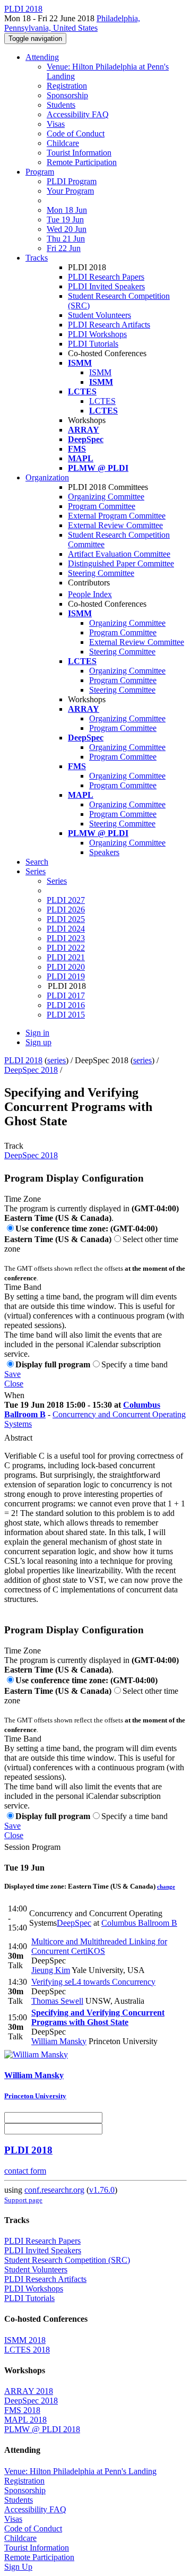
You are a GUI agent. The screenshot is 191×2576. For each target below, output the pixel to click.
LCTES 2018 (27, 2350)
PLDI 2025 (66, 919)
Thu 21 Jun (66, 239)
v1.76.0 (102, 2190)
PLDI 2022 (66, 948)
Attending (42, 57)
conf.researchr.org (54, 2190)
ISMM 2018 (25, 2340)
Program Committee (102, 506)
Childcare (63, 143)
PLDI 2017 (66, 996)
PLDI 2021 (66, 957)
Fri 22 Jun (64, 248)
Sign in (37, 1033)
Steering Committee (101, 573)
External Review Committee (115, 525)
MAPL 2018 (25, 2420)
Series (57, 881)
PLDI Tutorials (93, 344)
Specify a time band (134, 1364)
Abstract (18, 1438)
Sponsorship (67, 95)
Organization (47, 477)
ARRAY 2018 (29, 2391)
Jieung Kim (51, 1970)
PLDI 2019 (66, 976)
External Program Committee (117, 516)
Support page (23, 2200)
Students (61, 105)
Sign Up (18, 2567)
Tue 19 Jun (65, 219)
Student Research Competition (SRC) (67, 2260)
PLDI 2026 (66, 910)
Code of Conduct (76, 133)
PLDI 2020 (66, 967)
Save (12, 1374)
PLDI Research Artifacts (109, 325)
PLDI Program (72, 181)
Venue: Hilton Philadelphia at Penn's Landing (80, 2471)
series (57, 1060)
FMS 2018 (22, 2410)
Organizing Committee (106, 497)
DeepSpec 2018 (31, 1070)
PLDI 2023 (66, 938)
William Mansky (59, 2041)
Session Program (32, 1847)
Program (40, 172)
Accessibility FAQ (78, 114)
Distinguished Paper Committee (121, 563)
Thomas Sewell (57, 2001)
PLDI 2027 (66, 900)
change (166, 1886)
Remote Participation (82, 162)
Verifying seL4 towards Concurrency (93, 1982)
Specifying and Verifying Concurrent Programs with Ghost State (98, 2017)
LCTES (102, 401)
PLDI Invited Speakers (106, 286)
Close (14, 1384)
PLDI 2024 (66, 929)
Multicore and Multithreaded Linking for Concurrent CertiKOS (99, 1946)
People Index (90, 594)
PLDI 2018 (23, 1060)
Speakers (104, 852)
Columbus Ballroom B (139, 1923)
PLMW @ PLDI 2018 (42, 2429)
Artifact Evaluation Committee (119, 554)
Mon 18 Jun (67, 210)
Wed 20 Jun (67, 229)
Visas (56, 124)
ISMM (100, 372)
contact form (25, 2171)
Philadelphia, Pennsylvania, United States (72, 23)
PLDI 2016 (66, 1005)
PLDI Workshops (97, 334)
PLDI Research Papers (106, 277)
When (14, 1395)
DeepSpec (74, 1923)
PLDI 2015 (66, 1015)
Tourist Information (79, 153)
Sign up (38, 1042)
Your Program (70, 191)
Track (14, 1146)
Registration (67, 86)
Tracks (37, 258)
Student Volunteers (99, 315)
